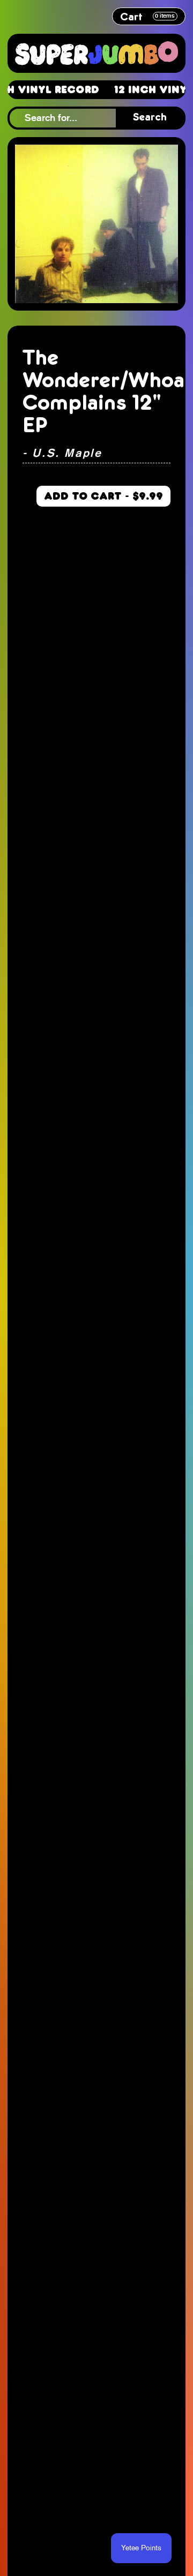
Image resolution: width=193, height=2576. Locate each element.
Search (150, 118)
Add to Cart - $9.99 (103, 496)
